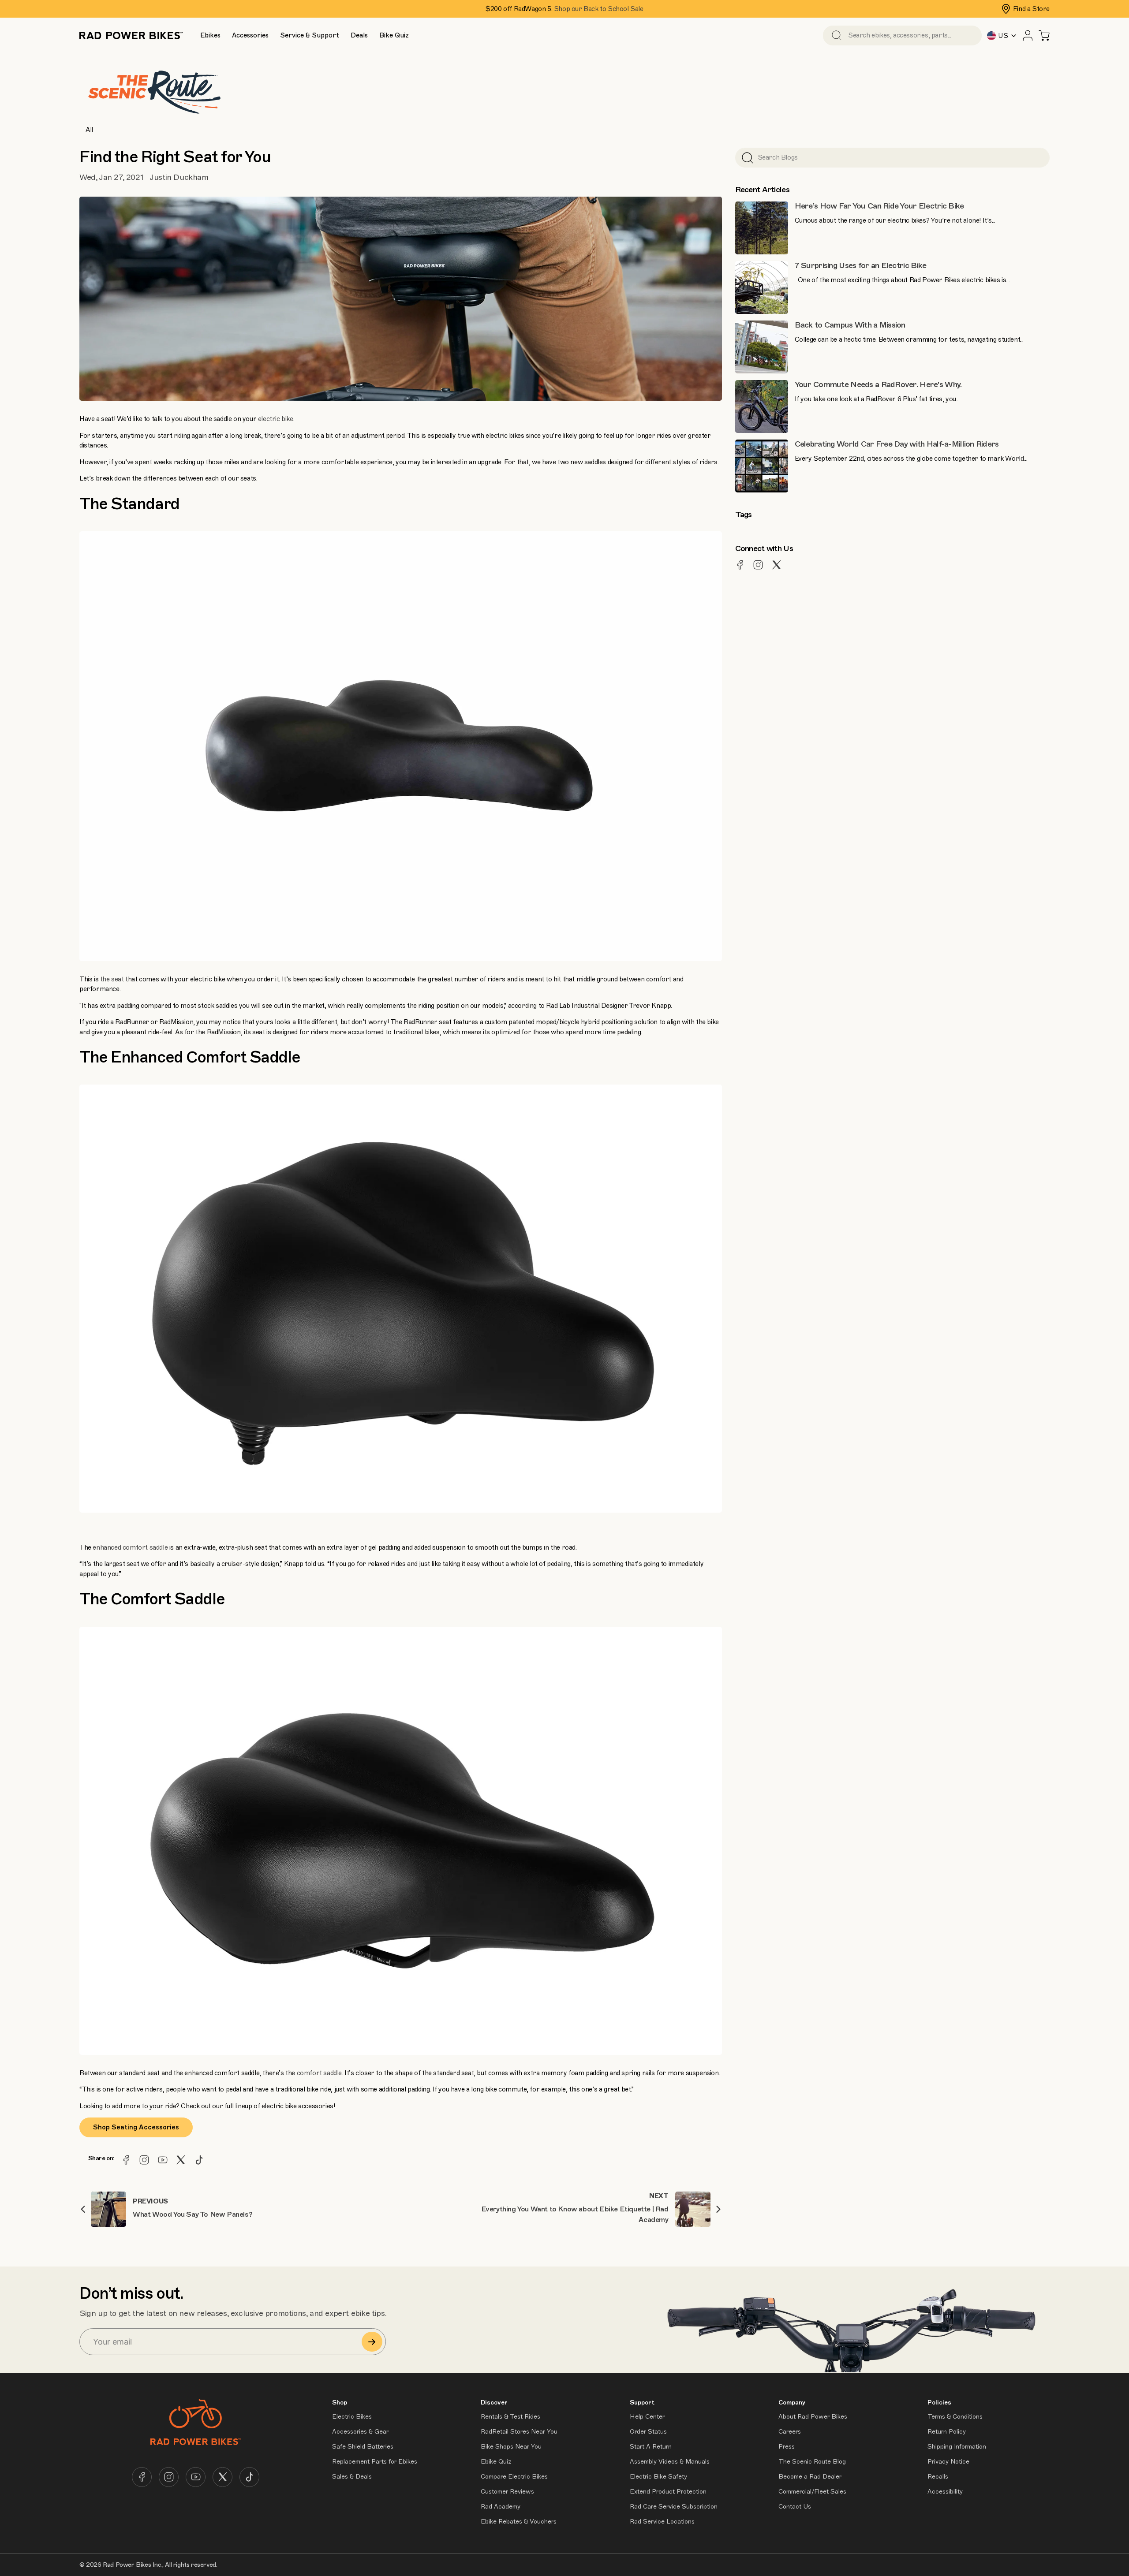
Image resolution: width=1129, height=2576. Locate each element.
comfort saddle (319, 2073)
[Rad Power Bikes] (131, 35)
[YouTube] (163, 2160)
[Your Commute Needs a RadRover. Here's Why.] (762, 406)
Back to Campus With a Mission (850, 325)
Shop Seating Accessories (136, 2127)
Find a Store (1031, 9)
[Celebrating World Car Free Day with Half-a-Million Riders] (762, 466)
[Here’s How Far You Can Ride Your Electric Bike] (762, 228)
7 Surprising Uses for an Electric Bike (861, 265)
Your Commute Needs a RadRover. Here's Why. (878, 384)
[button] (210, 35)
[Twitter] (181, 2160)
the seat (112, 979)
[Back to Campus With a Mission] (762, 347)
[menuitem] (210, 35)
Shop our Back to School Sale (599, 9)
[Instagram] (144, 2160)
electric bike (276, 419)
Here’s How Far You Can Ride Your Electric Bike (879, 206)
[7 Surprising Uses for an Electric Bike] (762, 287)
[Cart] (1044, 35)
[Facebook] (126, 2160)
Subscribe (372, 2342)
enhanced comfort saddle (130, 1547)
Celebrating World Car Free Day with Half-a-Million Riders (897, 444)
